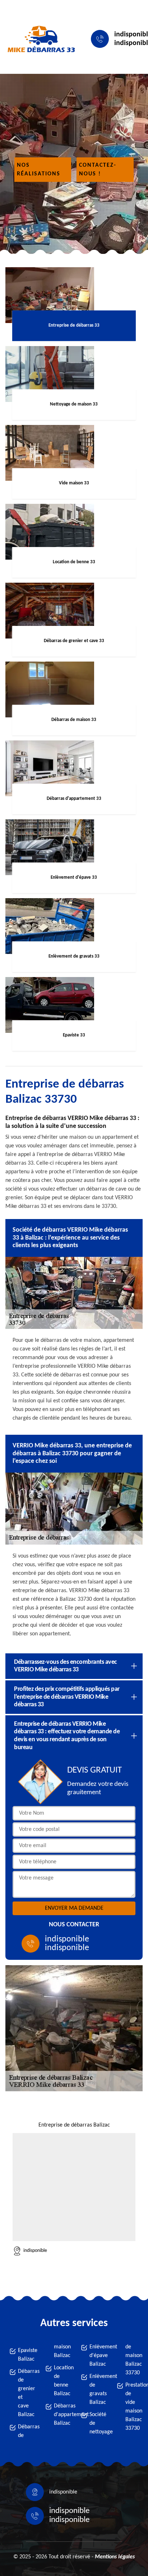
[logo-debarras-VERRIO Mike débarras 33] (40, 39)
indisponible (67, 1939)
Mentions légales (115, 2557)
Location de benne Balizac (61, 2381)
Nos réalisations (39, 170)
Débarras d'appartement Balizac (61, 2415)
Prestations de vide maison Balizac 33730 (132, 2407)
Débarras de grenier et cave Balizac (25, 2393)
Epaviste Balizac (25, 2355)
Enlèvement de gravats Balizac (96, 2389)
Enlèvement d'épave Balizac (96, 2356)
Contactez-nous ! (98, 170)
